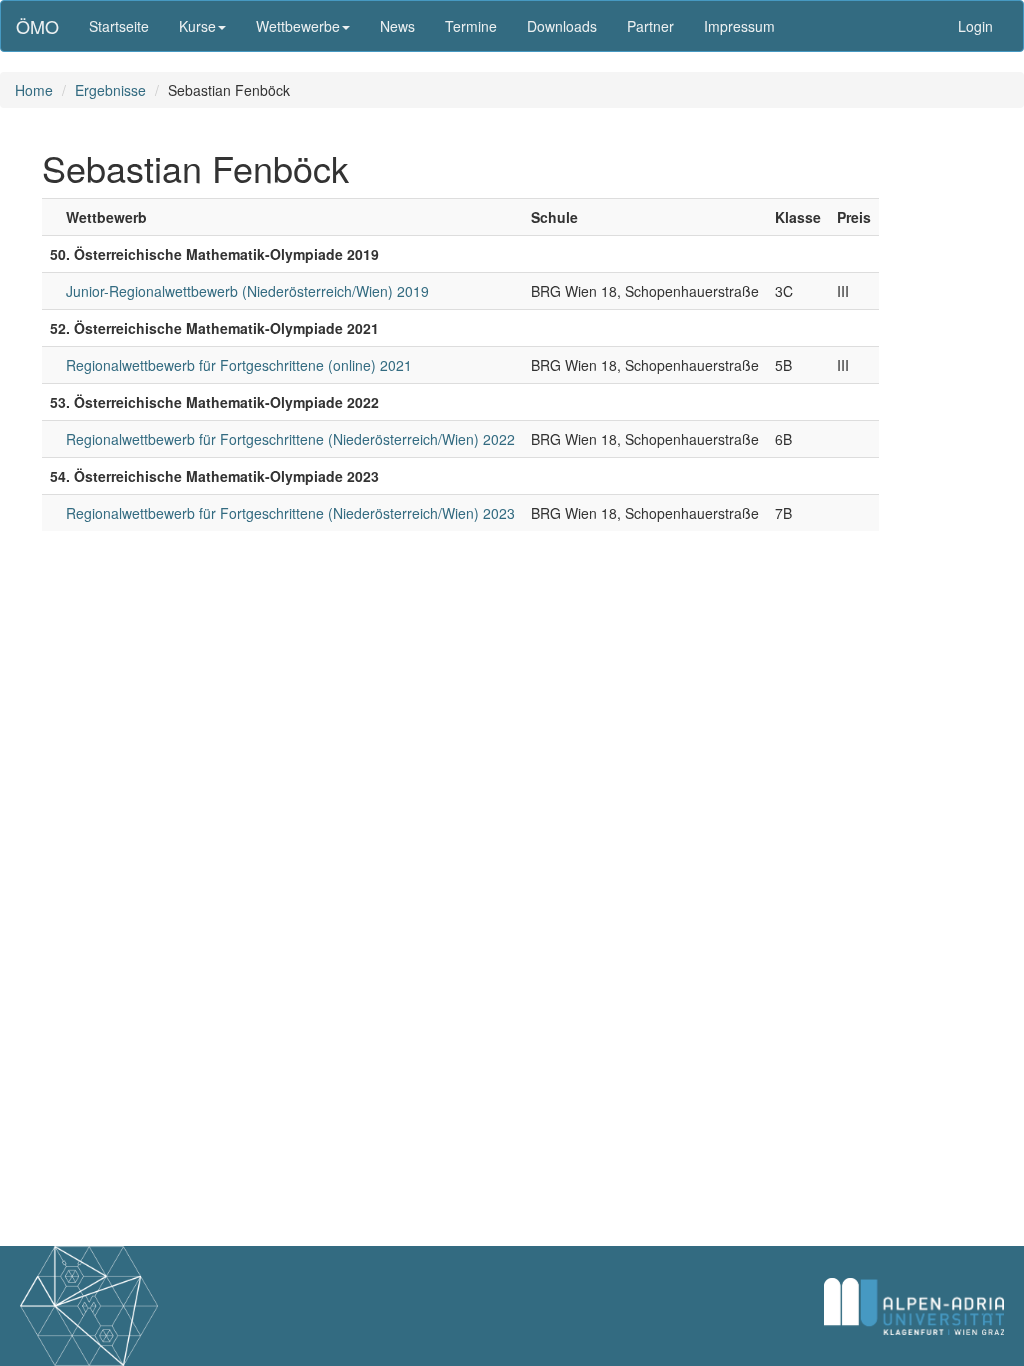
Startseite (119, 26)
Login (975, 26)
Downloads (562, 26)
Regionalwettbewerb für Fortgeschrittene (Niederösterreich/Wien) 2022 (290, 439)
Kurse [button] (197, 26)
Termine (471, 26)
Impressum (739, 26)
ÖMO (37, 26)
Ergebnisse (110, 90)
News (397, 26)
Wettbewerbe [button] (298, 26)
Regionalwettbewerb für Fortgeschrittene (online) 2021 (239, 365)
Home (34, 90)
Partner (650, 26)
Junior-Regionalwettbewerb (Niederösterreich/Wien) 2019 (247, 291)
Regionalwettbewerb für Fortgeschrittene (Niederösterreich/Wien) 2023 (290, 513)
